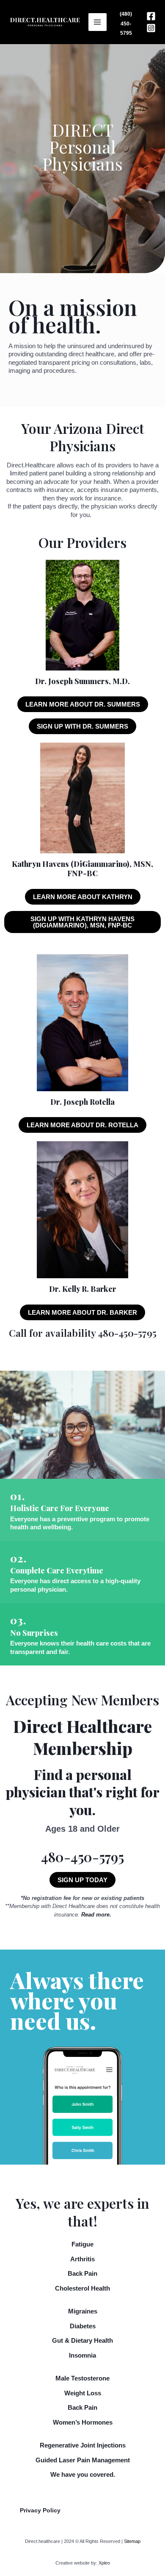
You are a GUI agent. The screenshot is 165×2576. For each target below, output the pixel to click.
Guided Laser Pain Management (83, 2460)
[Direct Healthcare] (45, 22)
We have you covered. (83, 2474)
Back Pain (82, 2273)
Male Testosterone (82, 2378)
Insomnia (82, 2355)
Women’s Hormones (83, 2422)
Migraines (83, 2311)
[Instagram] (151, 28)
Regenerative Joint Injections (83, 2445)
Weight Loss (83, 2393)
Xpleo (104, 2563)
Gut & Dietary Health (82, 2340)
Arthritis (82, 2259)
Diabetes (83, 2326)
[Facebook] (151, 16)
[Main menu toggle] (98, 22)
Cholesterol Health (82, 2288)
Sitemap (132, 2541)
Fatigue (82, 2244)
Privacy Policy (40, 2510)
